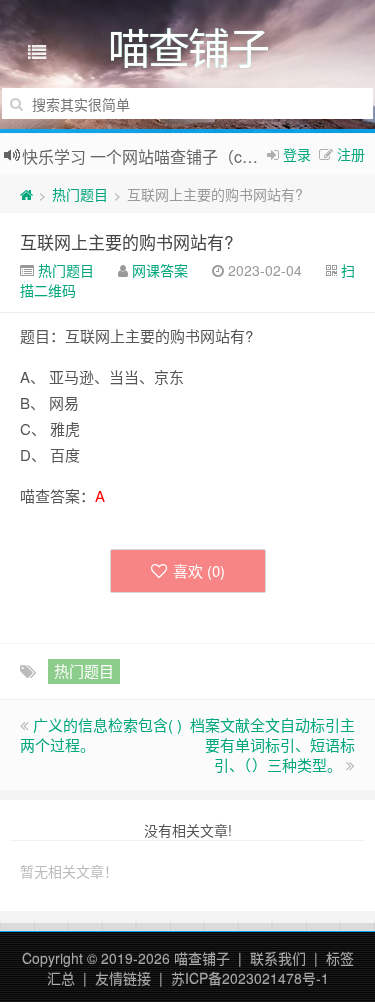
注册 (351, 154)
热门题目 (80, 194)
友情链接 (123, 978)
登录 (297, 154)
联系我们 (278, 958)
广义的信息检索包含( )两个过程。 (101, 734)
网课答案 (160, 270)
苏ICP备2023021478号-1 (250, 978)
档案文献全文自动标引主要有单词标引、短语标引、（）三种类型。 (272, 744)
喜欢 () (199, 570)
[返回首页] (26, 194)
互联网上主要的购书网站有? (126, 241)
